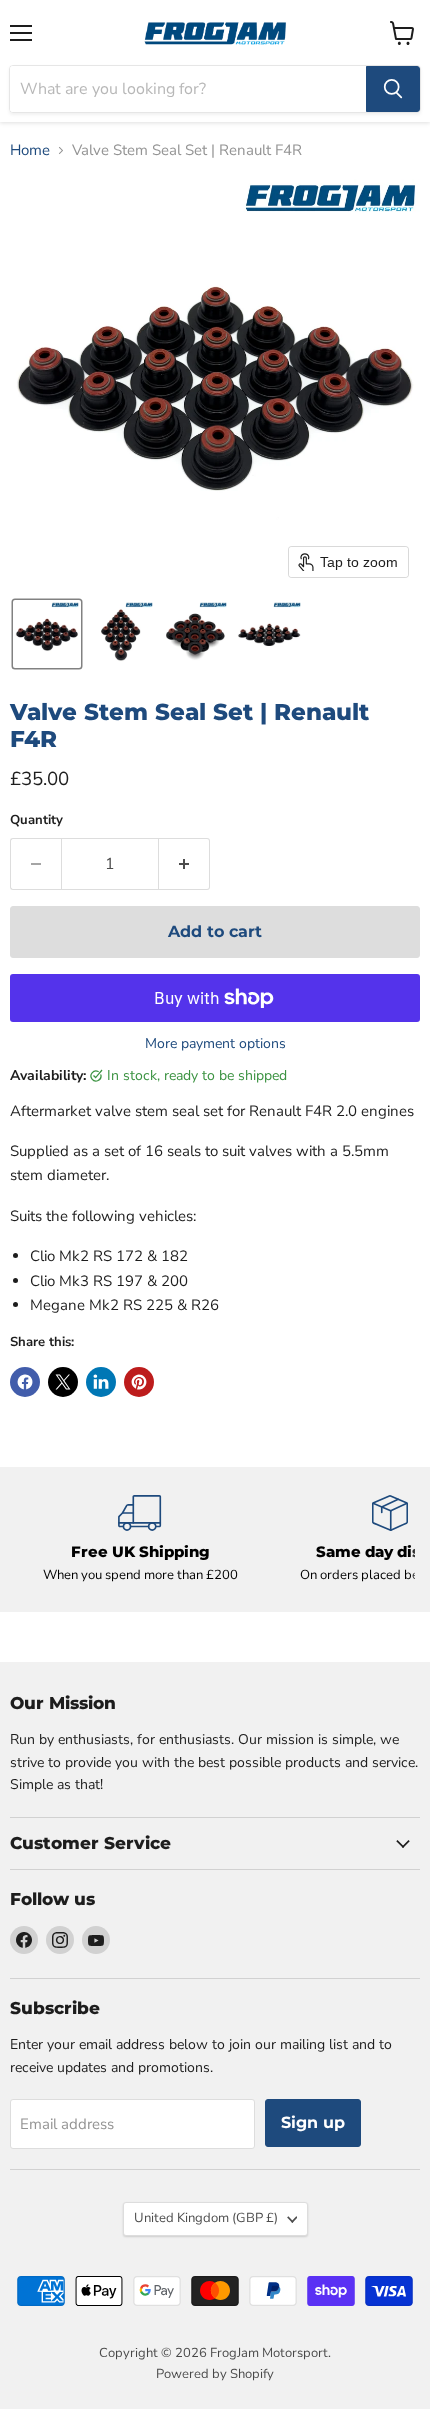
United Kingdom (206, 2218)
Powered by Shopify (215, 2374)
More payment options (215, 1044)
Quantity (36, 820)
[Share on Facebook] (25, 1382)
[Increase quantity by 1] (184, 864)
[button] (47, 634)
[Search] (393, 89)
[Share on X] (63, 1382)
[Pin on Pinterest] (139, 1382)
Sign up (313, 2122)
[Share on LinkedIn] (101, 1382)
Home (30, 150)
